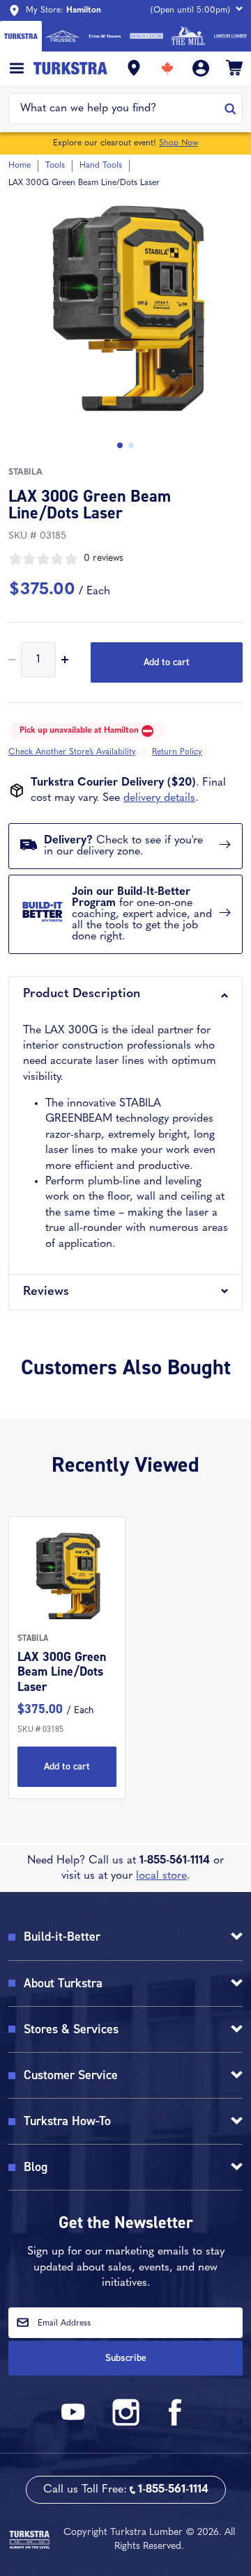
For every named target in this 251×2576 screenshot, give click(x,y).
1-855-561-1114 (175, 1861)
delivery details (159, 798)
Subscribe (126, 2358)
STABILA (25, 472)
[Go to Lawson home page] (230, 36)
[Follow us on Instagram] (125, 2423)
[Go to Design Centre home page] (146, 36)
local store (161, 1876)
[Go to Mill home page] (188, 36)
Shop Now (178, 143)
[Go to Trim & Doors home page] (105, 36)
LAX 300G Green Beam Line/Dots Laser (62, 1672)
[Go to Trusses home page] (63, 36)
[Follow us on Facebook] (176, 2423)
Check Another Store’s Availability (72, 752)
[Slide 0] (120, 445)
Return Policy (177, 752)
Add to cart (167, 662)
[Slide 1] (131, 445)
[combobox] (117, 109)
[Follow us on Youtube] (75, 2423)
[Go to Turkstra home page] (21, 36)
